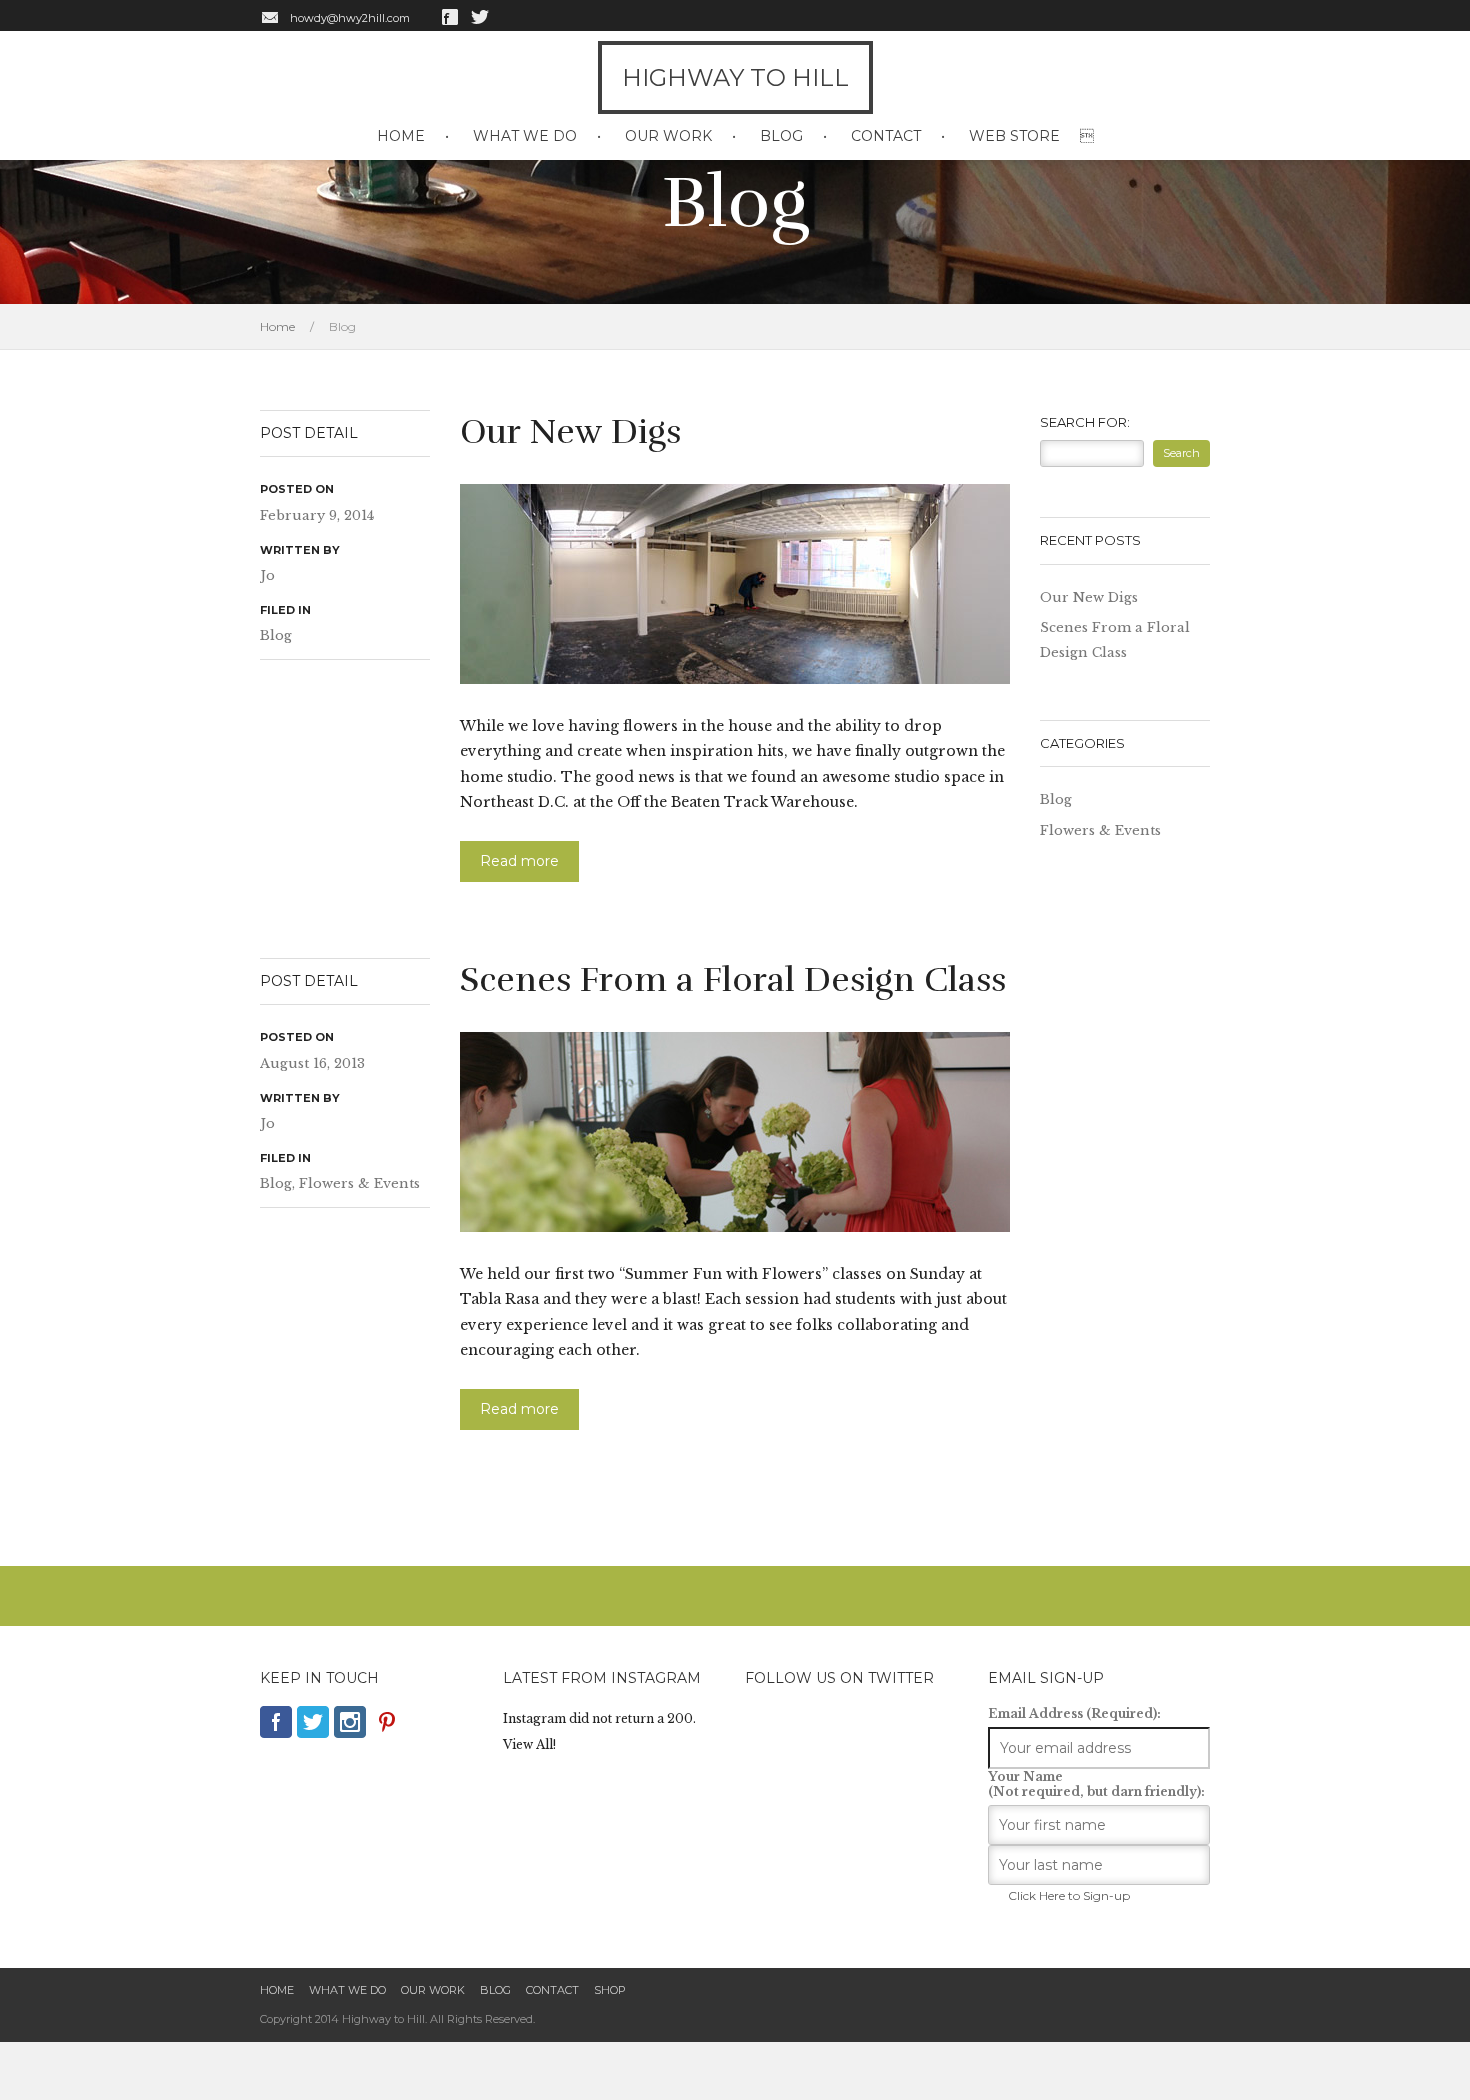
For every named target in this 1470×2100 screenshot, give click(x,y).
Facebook (450, 17)
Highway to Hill (735, 77)
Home (401, 136)
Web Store (1014, 136)
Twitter (480, 17)
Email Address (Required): (1074, 1713)
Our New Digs (570, 432)
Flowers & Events (359, 1183)
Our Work (668, 136)
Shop (610, 1990)
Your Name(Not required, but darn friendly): (1096, 1784)
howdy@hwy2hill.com (350, 18)
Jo (267, 575)
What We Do (525, 136)
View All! (529, 1744)
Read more (519, 861)
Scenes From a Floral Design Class (733, 980)
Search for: (1085, 422)
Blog (781, 136)
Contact (886, 136)
